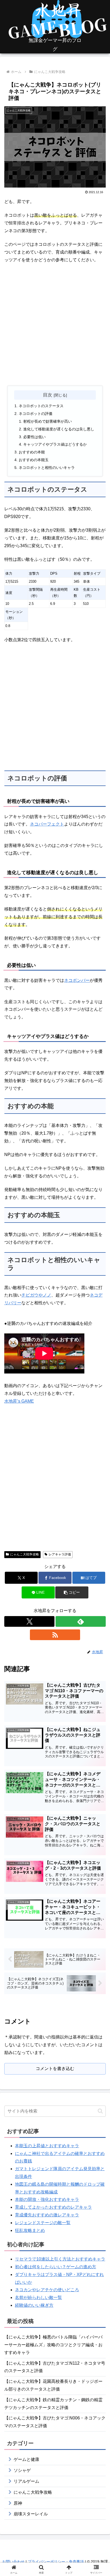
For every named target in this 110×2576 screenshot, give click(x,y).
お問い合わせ (13, 2562)
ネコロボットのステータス (41, 406)
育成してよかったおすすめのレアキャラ (53, 2207)
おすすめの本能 (32, 452)
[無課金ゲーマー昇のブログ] (55, 27)
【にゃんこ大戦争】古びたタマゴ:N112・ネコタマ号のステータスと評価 (55, 2367)
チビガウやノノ (36, 1295)
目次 (48, 395)
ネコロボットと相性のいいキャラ (47, 468)
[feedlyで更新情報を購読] (81, 1621)
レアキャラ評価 (60, 1554)
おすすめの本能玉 (34, 460)
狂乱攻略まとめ (30, 2230)
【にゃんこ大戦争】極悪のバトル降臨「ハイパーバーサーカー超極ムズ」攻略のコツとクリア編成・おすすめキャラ (53, 2345)
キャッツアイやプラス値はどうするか (55, 444)
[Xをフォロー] (29, 1621)
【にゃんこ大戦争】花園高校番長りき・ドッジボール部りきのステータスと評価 (53, 2385)
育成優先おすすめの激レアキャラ (47, 2215)
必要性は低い (34, 437)
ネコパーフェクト (47, 824)
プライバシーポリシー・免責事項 (56, 2562)
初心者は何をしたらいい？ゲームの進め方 (56, 2267)
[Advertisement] (55, 325)
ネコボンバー (77, 980)
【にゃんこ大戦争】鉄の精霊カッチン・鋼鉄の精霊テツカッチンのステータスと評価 (53, 2404)
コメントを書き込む (55, 2069)
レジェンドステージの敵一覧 (43, 2223)
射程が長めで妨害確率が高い (48, 421)
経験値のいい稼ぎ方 (34, 2305)
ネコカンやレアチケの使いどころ (47, 2290)
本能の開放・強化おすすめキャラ (47, 2199)
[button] (72, 1592)
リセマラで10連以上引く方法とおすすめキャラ (60, 2259)
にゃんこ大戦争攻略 (25, 1554)
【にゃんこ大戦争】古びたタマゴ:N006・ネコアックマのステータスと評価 (55, 2422)
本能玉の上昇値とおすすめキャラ (47, 2146)
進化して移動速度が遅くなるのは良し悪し (59, 429)
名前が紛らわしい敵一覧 (38, 2297)
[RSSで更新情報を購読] (55, 1635)
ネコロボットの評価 (36, 414)
